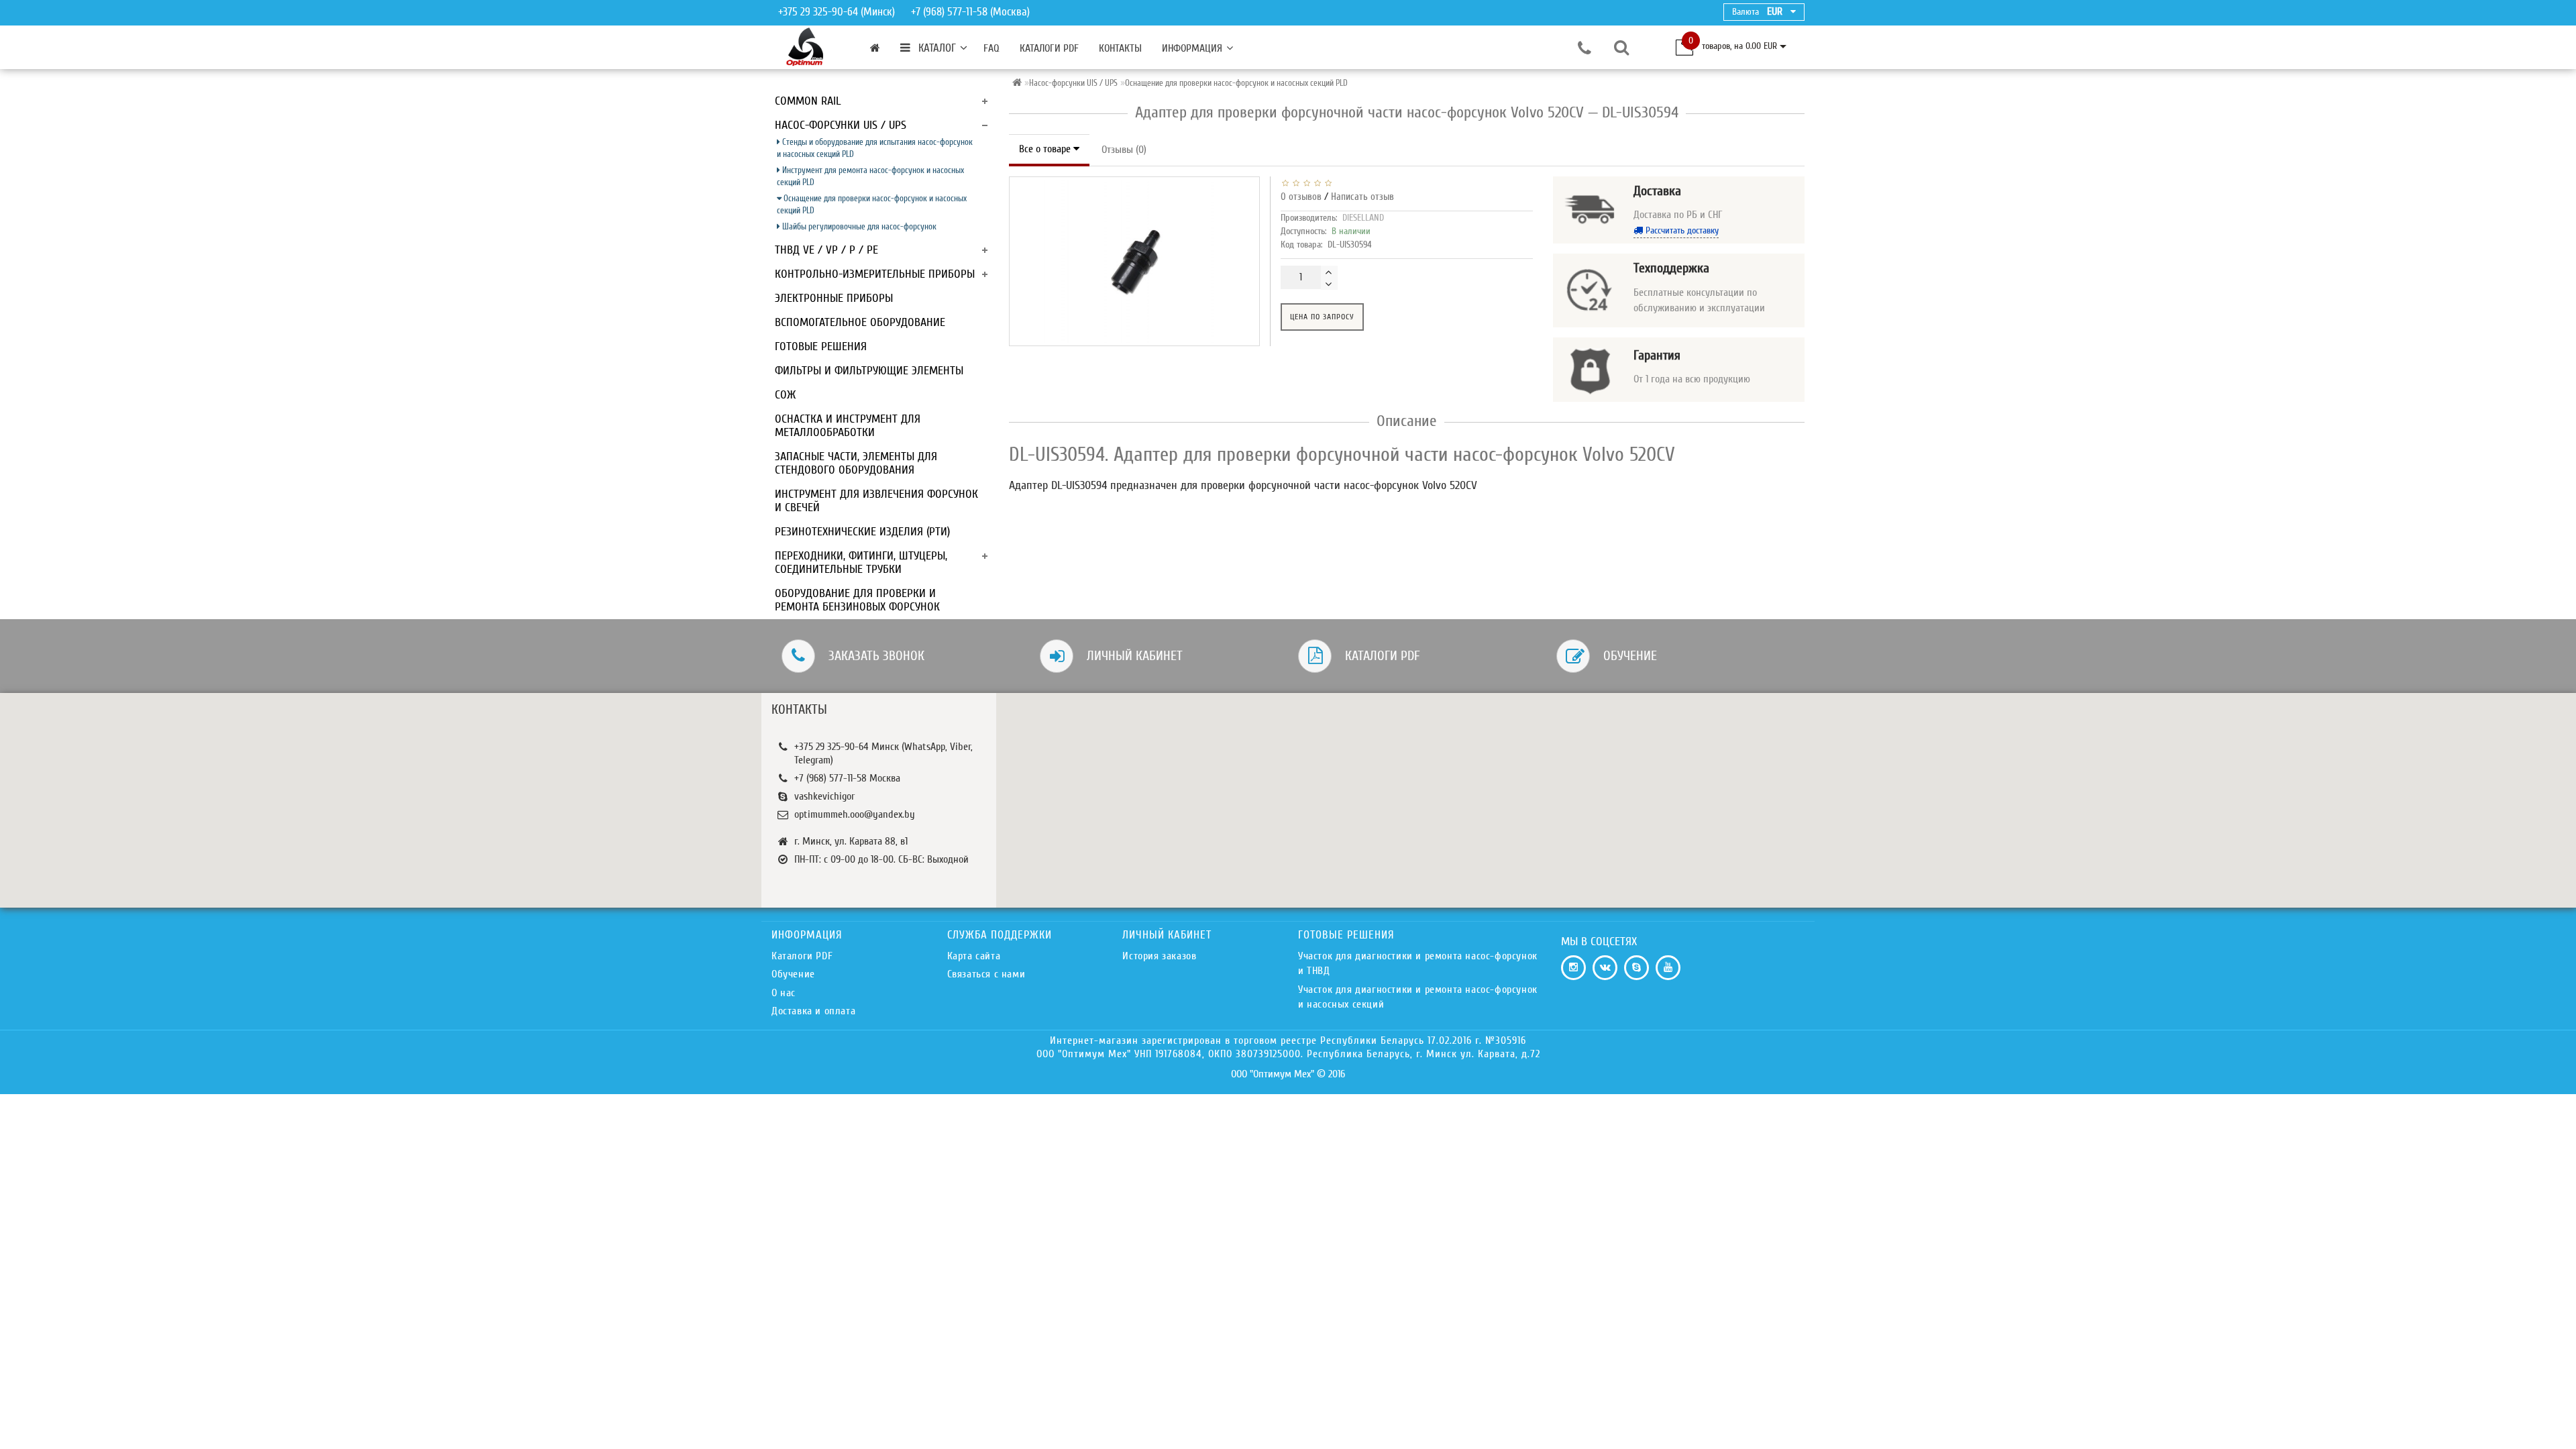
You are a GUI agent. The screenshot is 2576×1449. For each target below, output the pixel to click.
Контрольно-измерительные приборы (875, 274)
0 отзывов (1301, 197)
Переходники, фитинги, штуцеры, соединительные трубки (861, 562)
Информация (1192, 48)
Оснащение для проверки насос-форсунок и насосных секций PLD (872, 204)
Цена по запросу (1322, 317)
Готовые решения (821, 346)
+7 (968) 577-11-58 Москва (847, 778)
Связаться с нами (986, 974)
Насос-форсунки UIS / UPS (841, 125)
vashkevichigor (824, 796)
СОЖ (785, 395)
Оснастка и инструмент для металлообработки (848, 426)
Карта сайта (974, 956)
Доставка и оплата (813, 1011)
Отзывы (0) (1124, 150)
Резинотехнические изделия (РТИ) (862, 532)
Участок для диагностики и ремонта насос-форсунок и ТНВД (1418, 963)
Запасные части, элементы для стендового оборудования (856, 463)
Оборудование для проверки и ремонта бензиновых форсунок (857, 600)
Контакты (1120, 48)
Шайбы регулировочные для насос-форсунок (858, 226)
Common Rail (808, 101)
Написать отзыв (1362, 197)
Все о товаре (1046, 149)
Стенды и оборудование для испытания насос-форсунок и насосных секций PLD (875, 148)
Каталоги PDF (1049, 48)
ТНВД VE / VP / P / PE (826, 250)
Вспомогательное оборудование (860, 322)
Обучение (1630, 656)
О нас (784, 993)
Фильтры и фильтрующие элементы (869, 371)
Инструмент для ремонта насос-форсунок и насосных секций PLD (870, 176)
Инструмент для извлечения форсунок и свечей (876, 501)
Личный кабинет (1135, 656)
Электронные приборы (834, 298)
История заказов (1159, 956)
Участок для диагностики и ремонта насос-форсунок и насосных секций (1418, 997)
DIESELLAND (1363, 218)
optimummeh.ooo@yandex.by (855, 814)
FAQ (991, 48)
